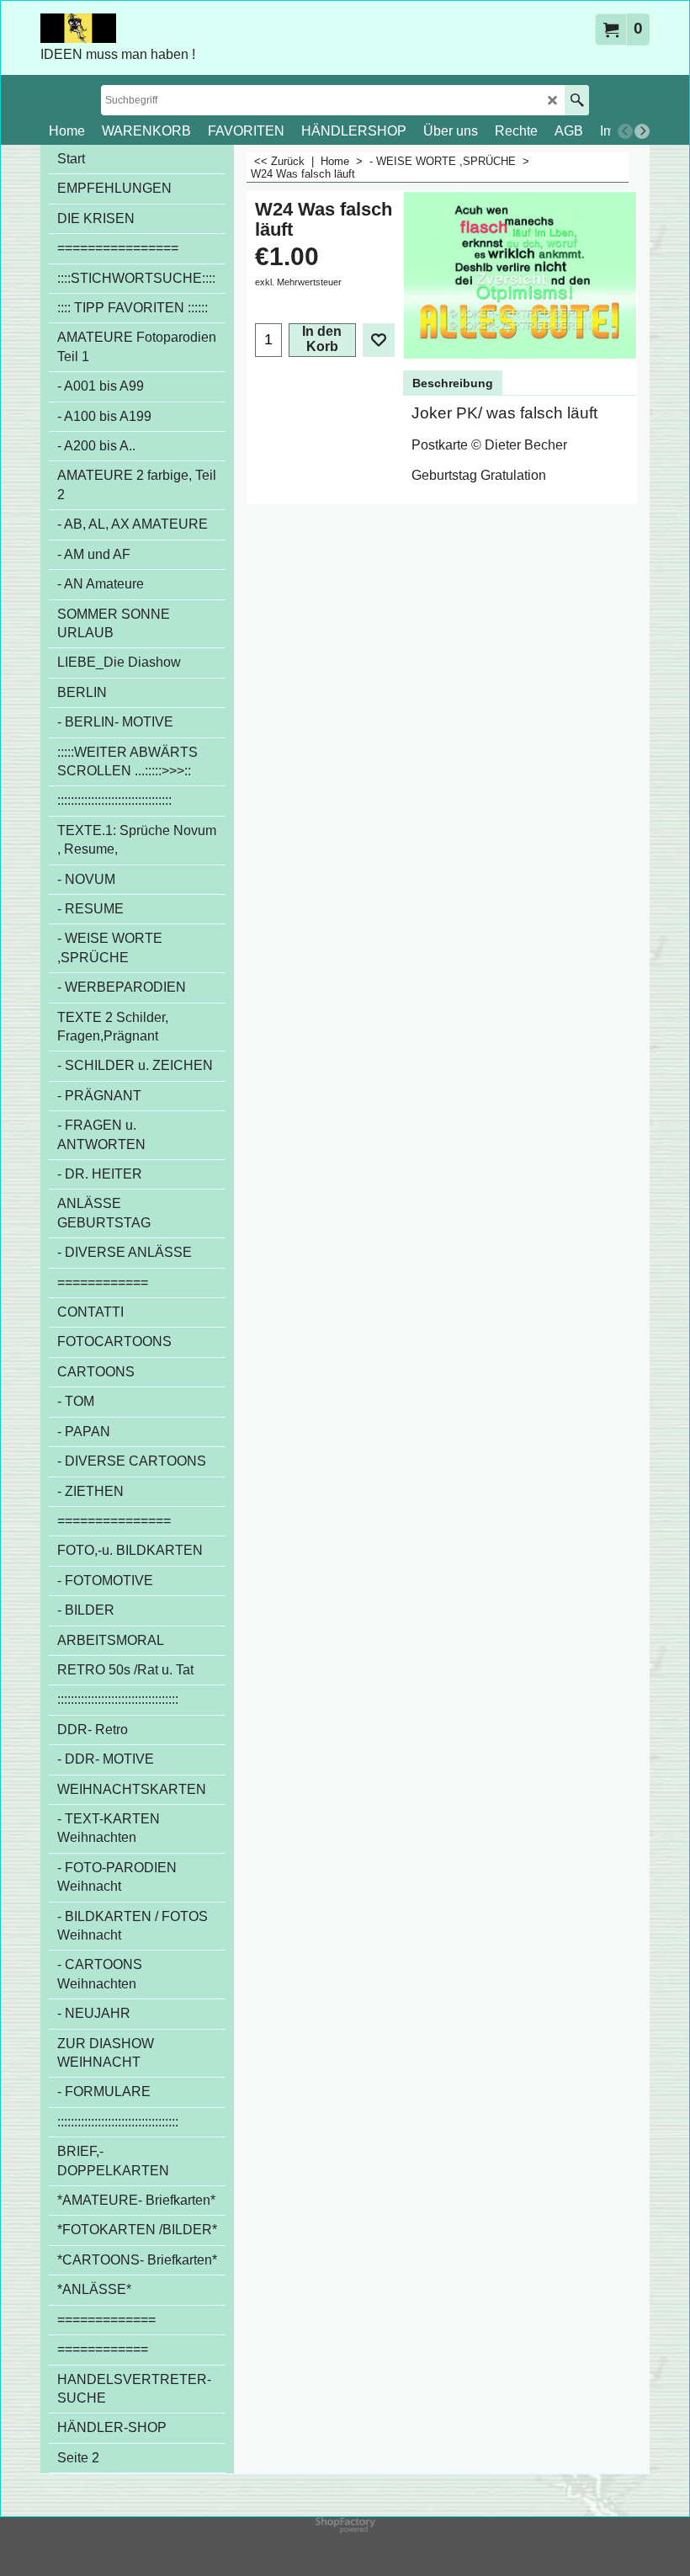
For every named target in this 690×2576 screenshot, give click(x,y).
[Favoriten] (379, 340)
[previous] (625, 131)
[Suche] (577, 100)
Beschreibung (453, 383)
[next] (642, 131)
